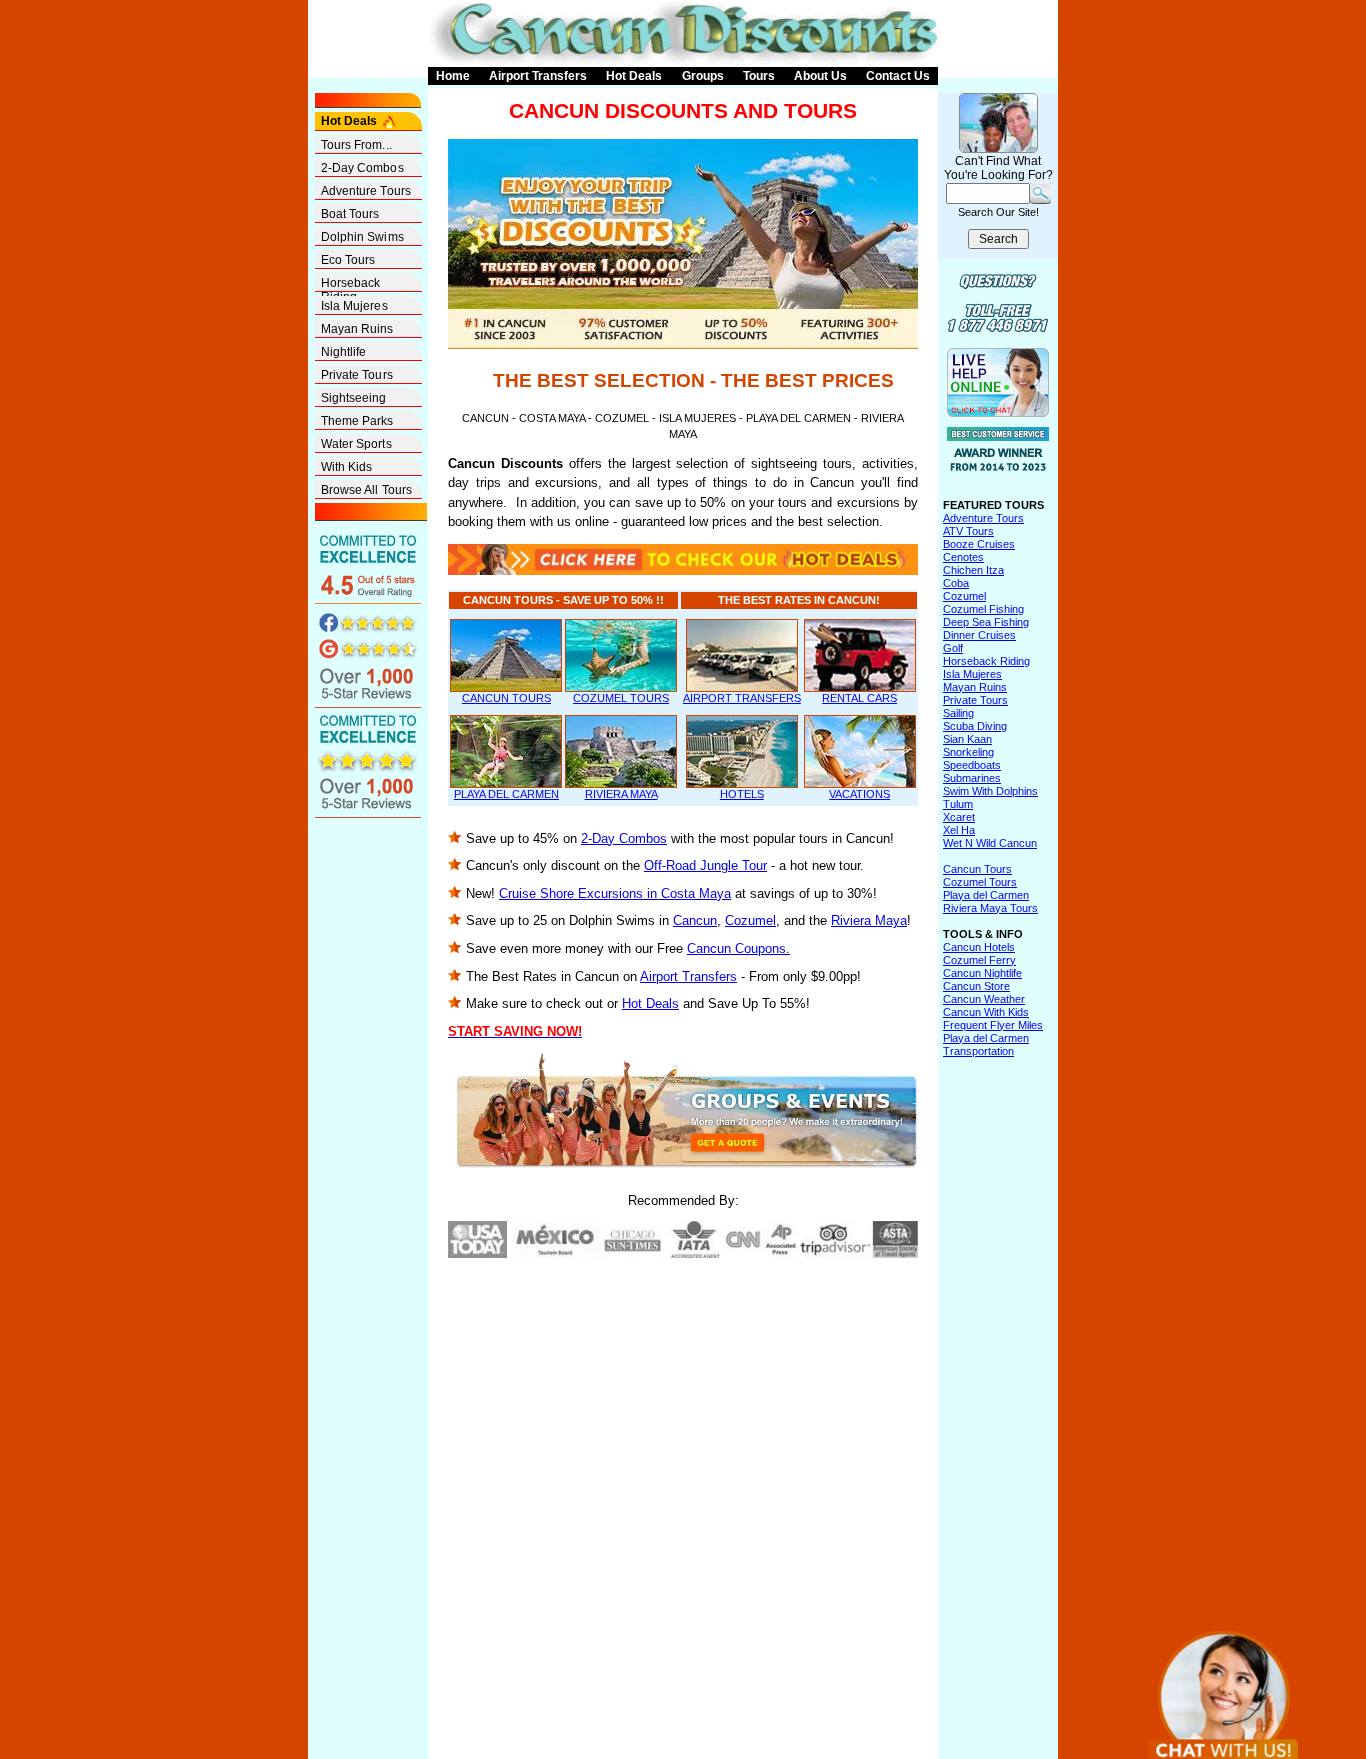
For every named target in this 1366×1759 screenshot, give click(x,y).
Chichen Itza (973, 570)
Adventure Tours (366, 191)
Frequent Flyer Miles (993, 1025)
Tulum (958, 804)
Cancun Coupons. (738, 948)
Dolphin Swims (362, 237)
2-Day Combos (362, 168)
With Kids (347, 467)
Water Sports (356, 444)
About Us (820, 76)
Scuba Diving (975, 726)
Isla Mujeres (354, 306)
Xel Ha (959, 830)
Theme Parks (357, 421)
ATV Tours (968, 531)
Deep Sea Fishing (986, 622)
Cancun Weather (984, 999)
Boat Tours (350, 214)
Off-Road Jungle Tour (705, 865)
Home (453, 76)
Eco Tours (348, 260)
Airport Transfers (538, 76)
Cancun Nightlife (982, 973)
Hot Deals (634, 76)
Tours (759, 76)
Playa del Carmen (986, 895)
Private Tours (357, 375)
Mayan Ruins (357, 329)
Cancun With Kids (986, 1012)
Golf (953, 648)
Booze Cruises (979, 544)
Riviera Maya (869, 920)
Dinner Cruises (979, 635)
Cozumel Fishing (983, 609)
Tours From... (356, 145)
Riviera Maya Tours (990, 908)
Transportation (978, 1051)
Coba (956, 583)
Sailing (958, 713)
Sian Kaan (967, 739)
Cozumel (750, 920)
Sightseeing (354, 398)
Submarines (972, 778)
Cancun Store (976, 986)
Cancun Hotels (979, 947)
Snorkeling (968, 752)
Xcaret (959, 817)
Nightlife (344, 352)
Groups (703, 76)
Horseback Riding (351, 284)
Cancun (695, 920)
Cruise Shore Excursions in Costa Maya (615, 893)
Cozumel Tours (980, 882)
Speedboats (972, 765)
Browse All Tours (367, 490)
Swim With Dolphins (990, 791)
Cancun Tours (977, 869)
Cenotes (963, 557)
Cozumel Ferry (979, 960)
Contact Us (898, 76)
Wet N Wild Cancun (990, 843)
